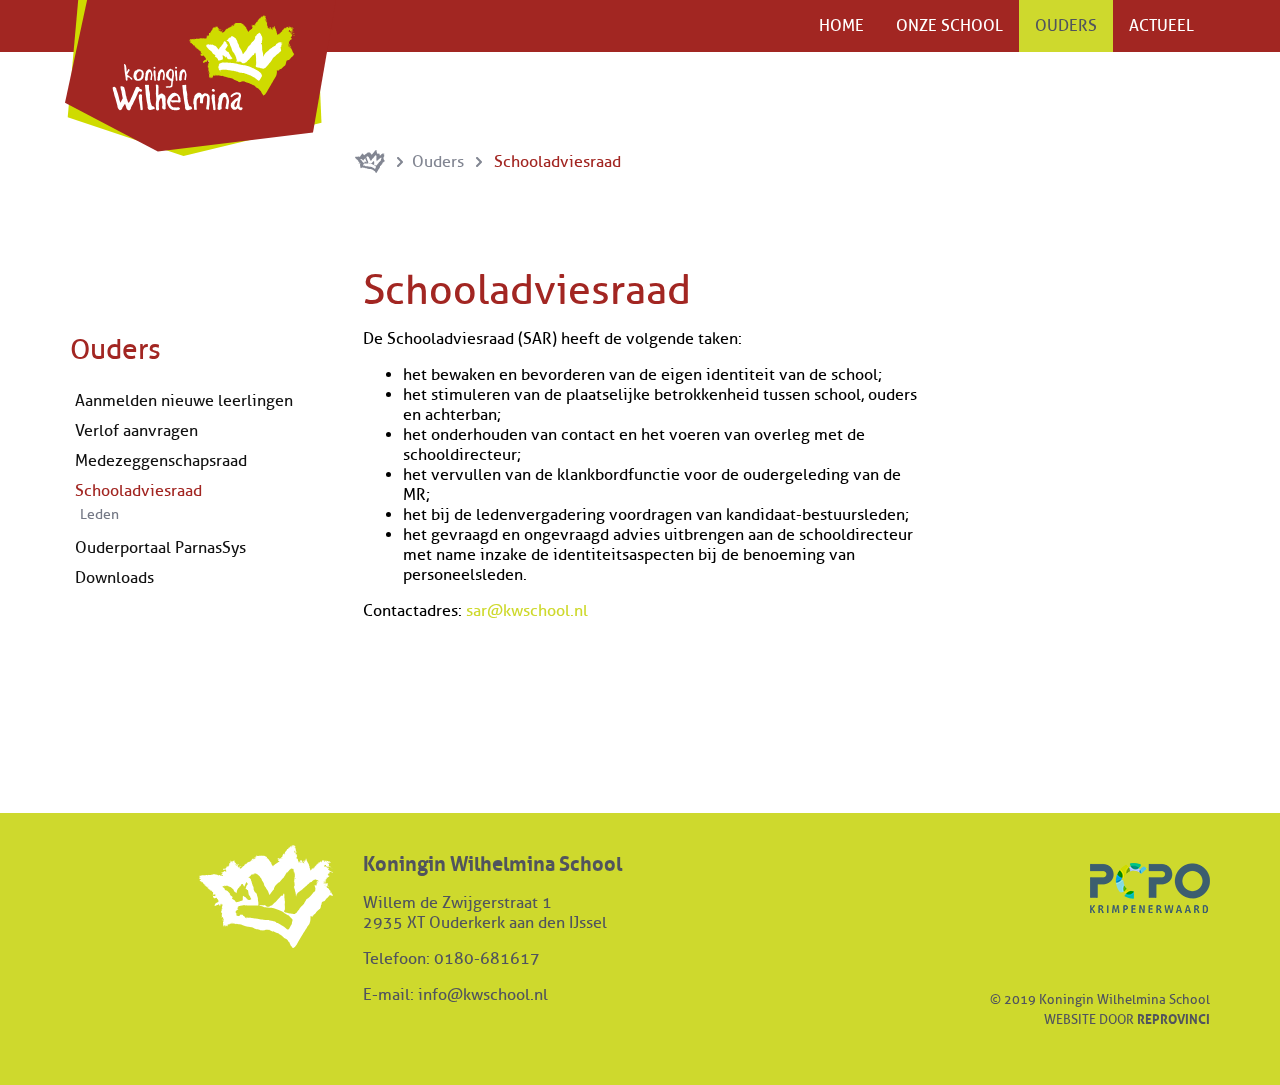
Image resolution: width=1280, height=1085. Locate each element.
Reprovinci (1173, 1018)
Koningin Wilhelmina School (200, 78)
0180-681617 (487, 959)
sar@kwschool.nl (527, 611)
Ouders (440, 162)
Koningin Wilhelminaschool (370, 161)
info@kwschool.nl (483, 995)
